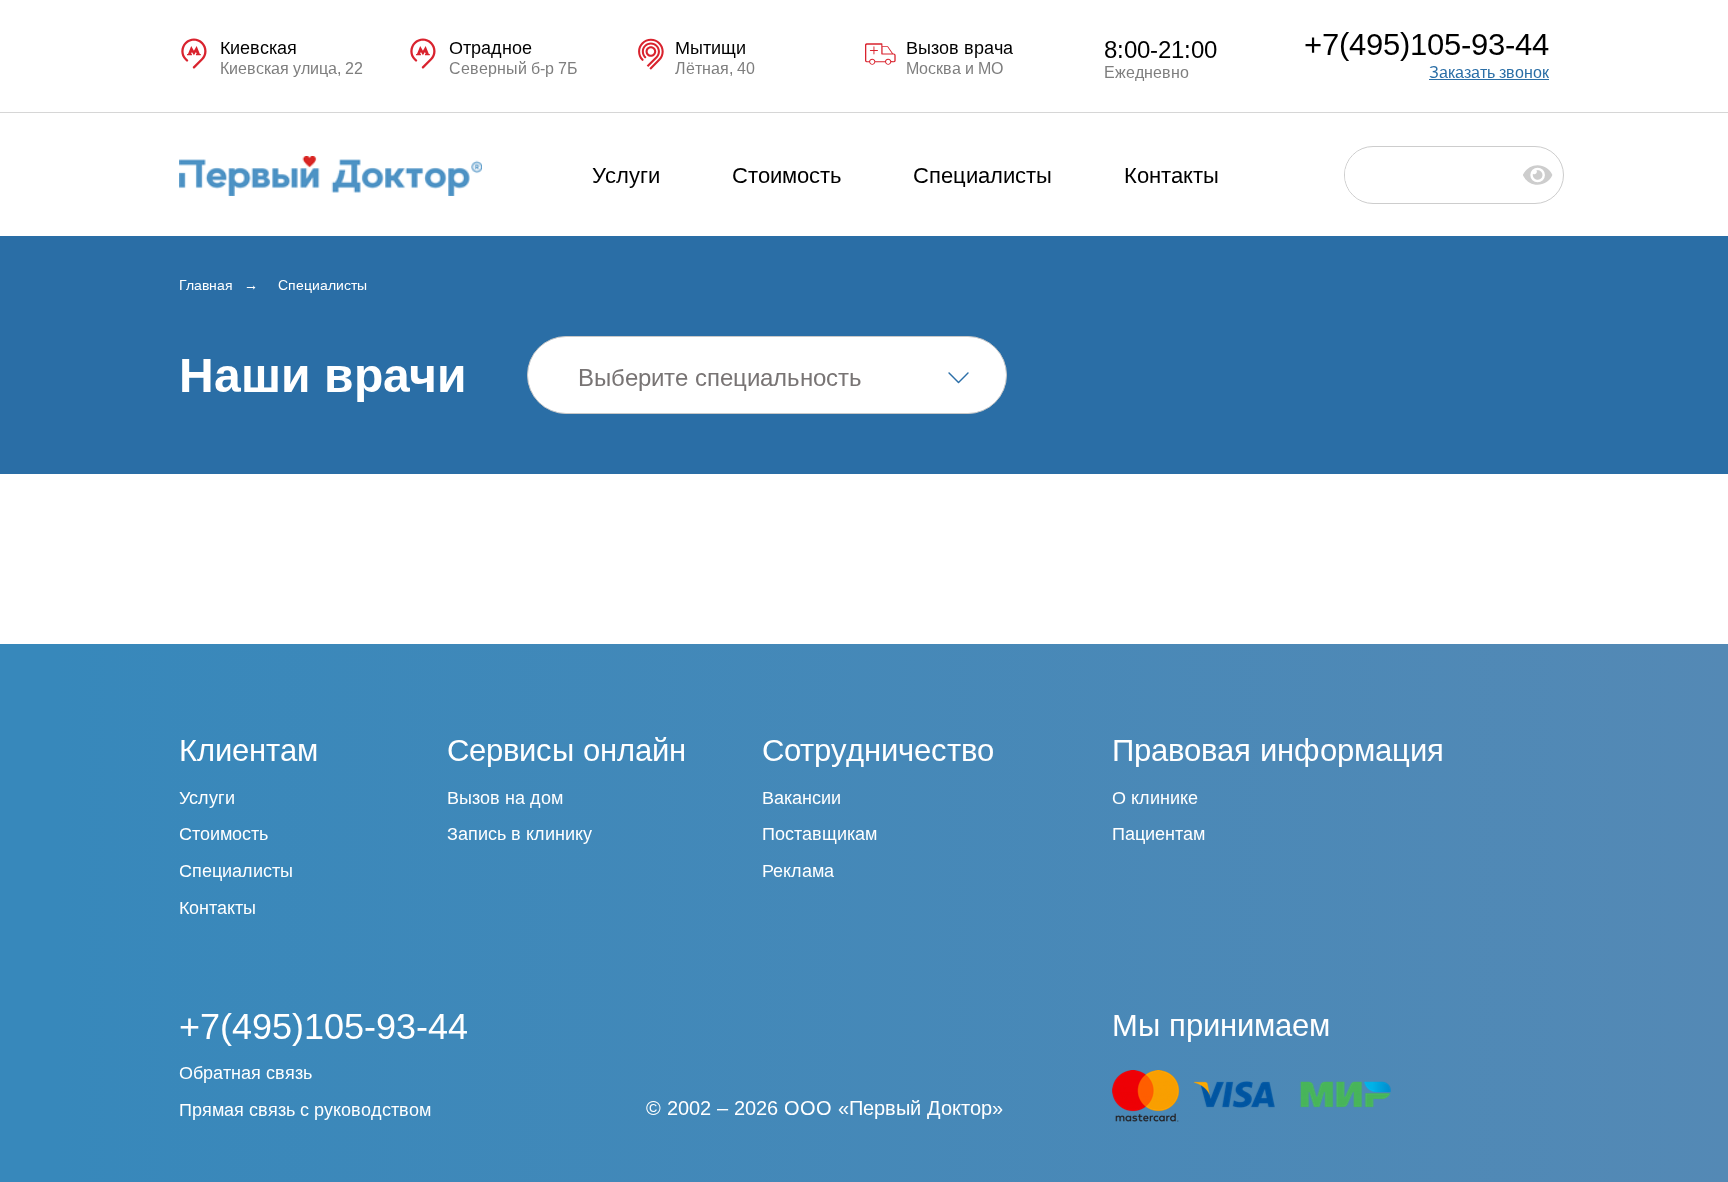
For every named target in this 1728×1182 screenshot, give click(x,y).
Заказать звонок (1489, 72)
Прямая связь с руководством (305, 1110)
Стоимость (786, 175)
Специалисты (982, 175)
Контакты (1171, 175)
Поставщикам (819, 834)
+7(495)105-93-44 (1426, 44)
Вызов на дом (505, 798)
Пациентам (1158, 834)
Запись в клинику (519, 834)
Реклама (798, 871)
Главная (206, 285)
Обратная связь (245, 1073)
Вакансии (801, 798)
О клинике (1155, 798)
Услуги (626, 175)
